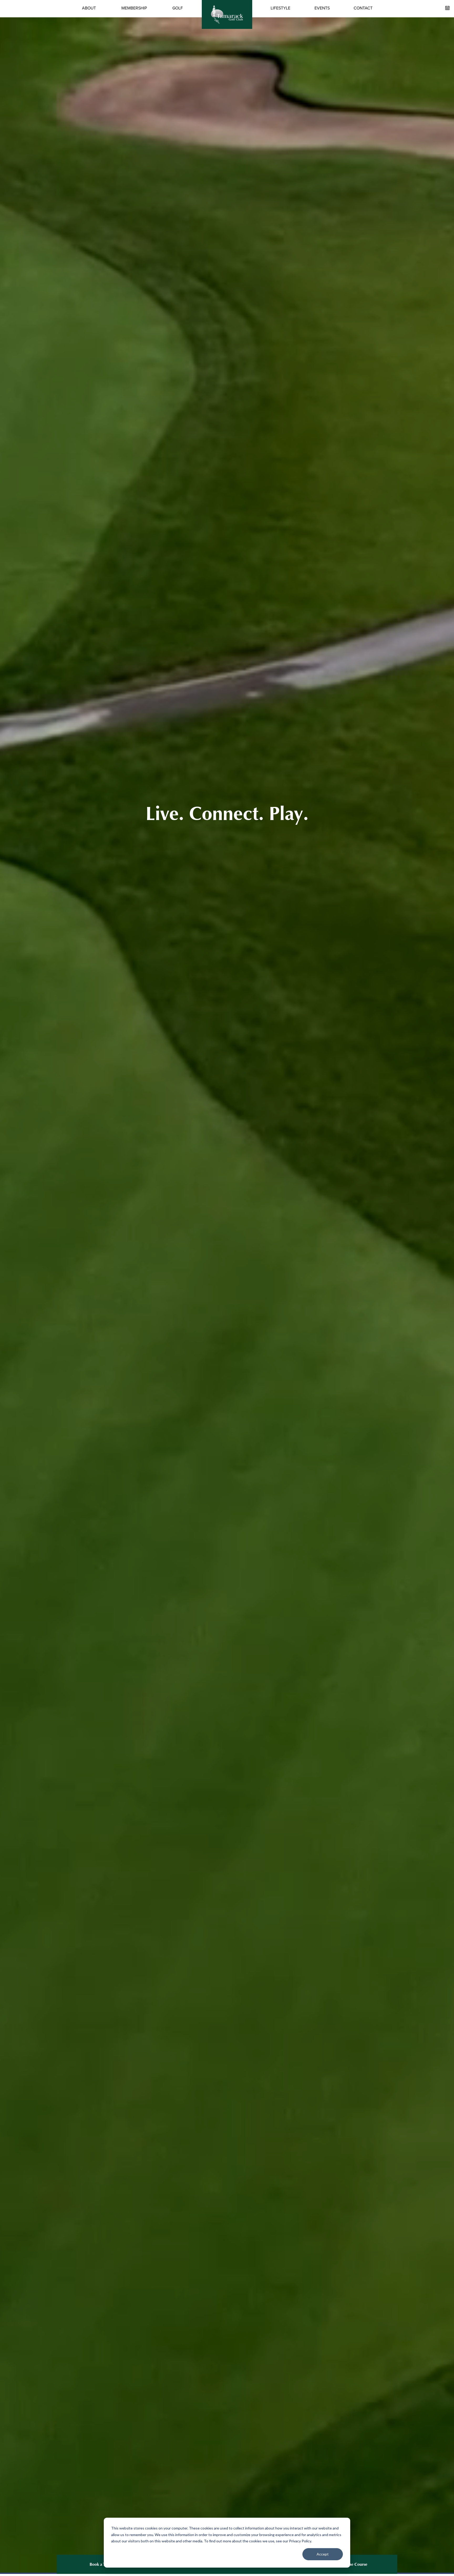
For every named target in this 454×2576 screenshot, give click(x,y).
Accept (323, 2554)
